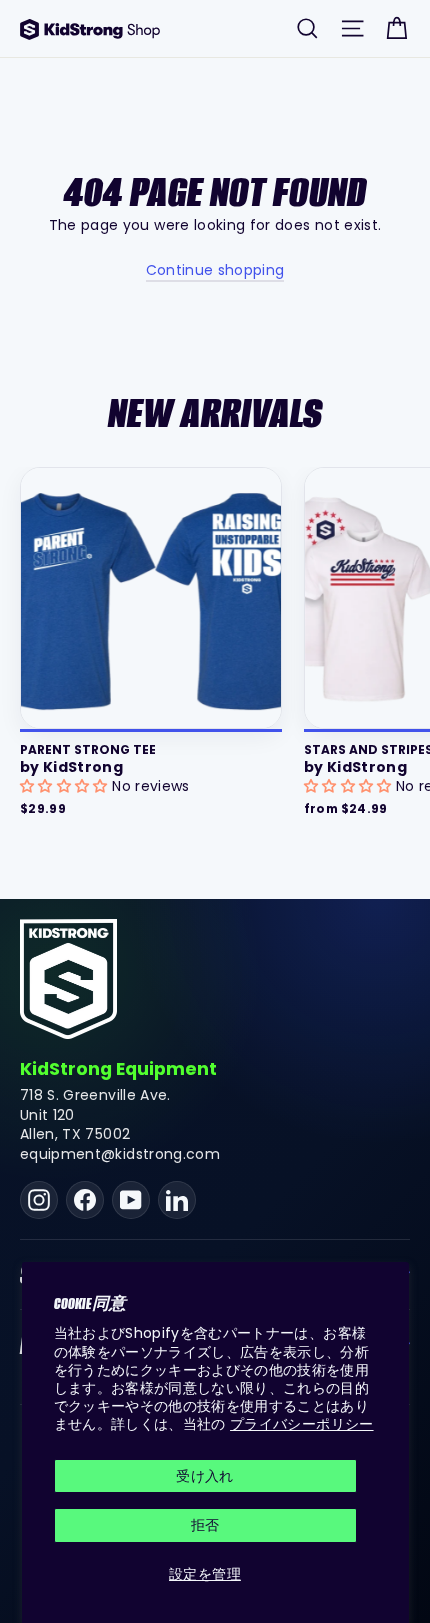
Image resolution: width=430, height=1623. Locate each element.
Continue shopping (215, 270)
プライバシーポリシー (302, 1424)
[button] (66, 786)
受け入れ (204, 1476)
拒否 (205, 1525)
